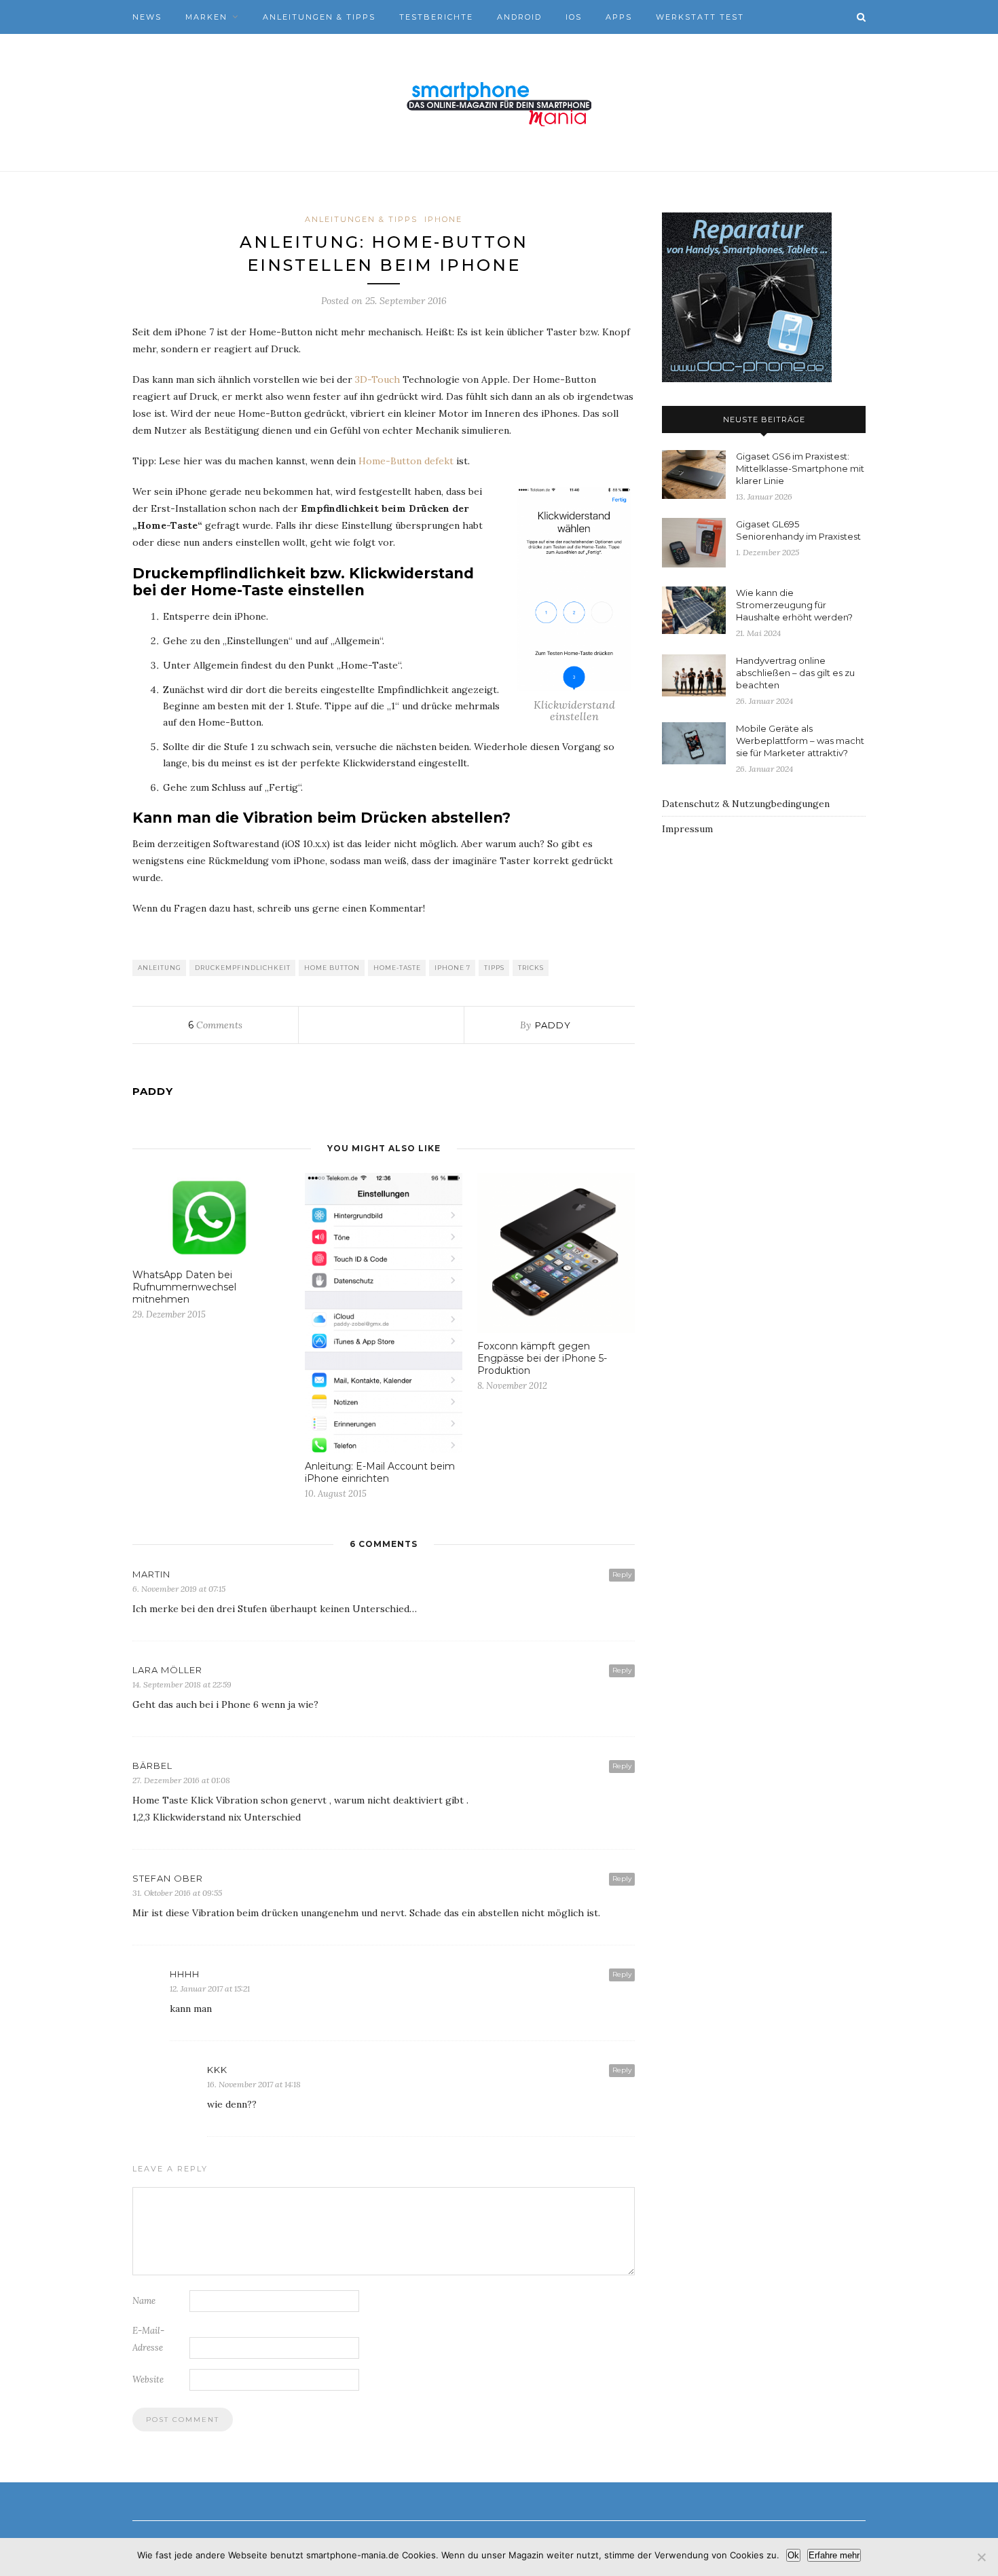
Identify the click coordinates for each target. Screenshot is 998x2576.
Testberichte (436, 17)
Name (144, 2301)
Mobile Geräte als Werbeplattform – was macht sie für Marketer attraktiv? (800, 741)
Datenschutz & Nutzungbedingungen (746, 804)
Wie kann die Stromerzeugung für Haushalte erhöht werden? (794, 605)
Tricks (531, 968)
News (147, 17)
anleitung (160, 968)
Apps (619, 17)
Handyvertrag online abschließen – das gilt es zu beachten (795, 673)
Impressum (687, 829)
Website (148, 2379)
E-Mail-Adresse (148, 2339)
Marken (206, 17)
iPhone (443, 219)
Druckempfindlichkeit (243, 968)
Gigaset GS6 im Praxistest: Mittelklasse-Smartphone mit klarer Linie (800, 468)
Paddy (553, 1025)
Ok (793, 2555)
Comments (215, 1025)
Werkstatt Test (700, 17)
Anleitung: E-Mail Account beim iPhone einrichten (380, 1472)
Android (519, 17)
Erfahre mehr (834, 2555)
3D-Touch (377, 379)
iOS (574, 17)
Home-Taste (397, 968)
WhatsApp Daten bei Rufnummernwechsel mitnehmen (184, 1287)
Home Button (332, 968)
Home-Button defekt (406, 461)
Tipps (494, 968)
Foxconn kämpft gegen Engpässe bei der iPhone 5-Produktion (542, 1358)
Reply (622, 1574)
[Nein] (981, 2557)
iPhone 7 (452, 968)
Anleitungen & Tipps (319, 17)
